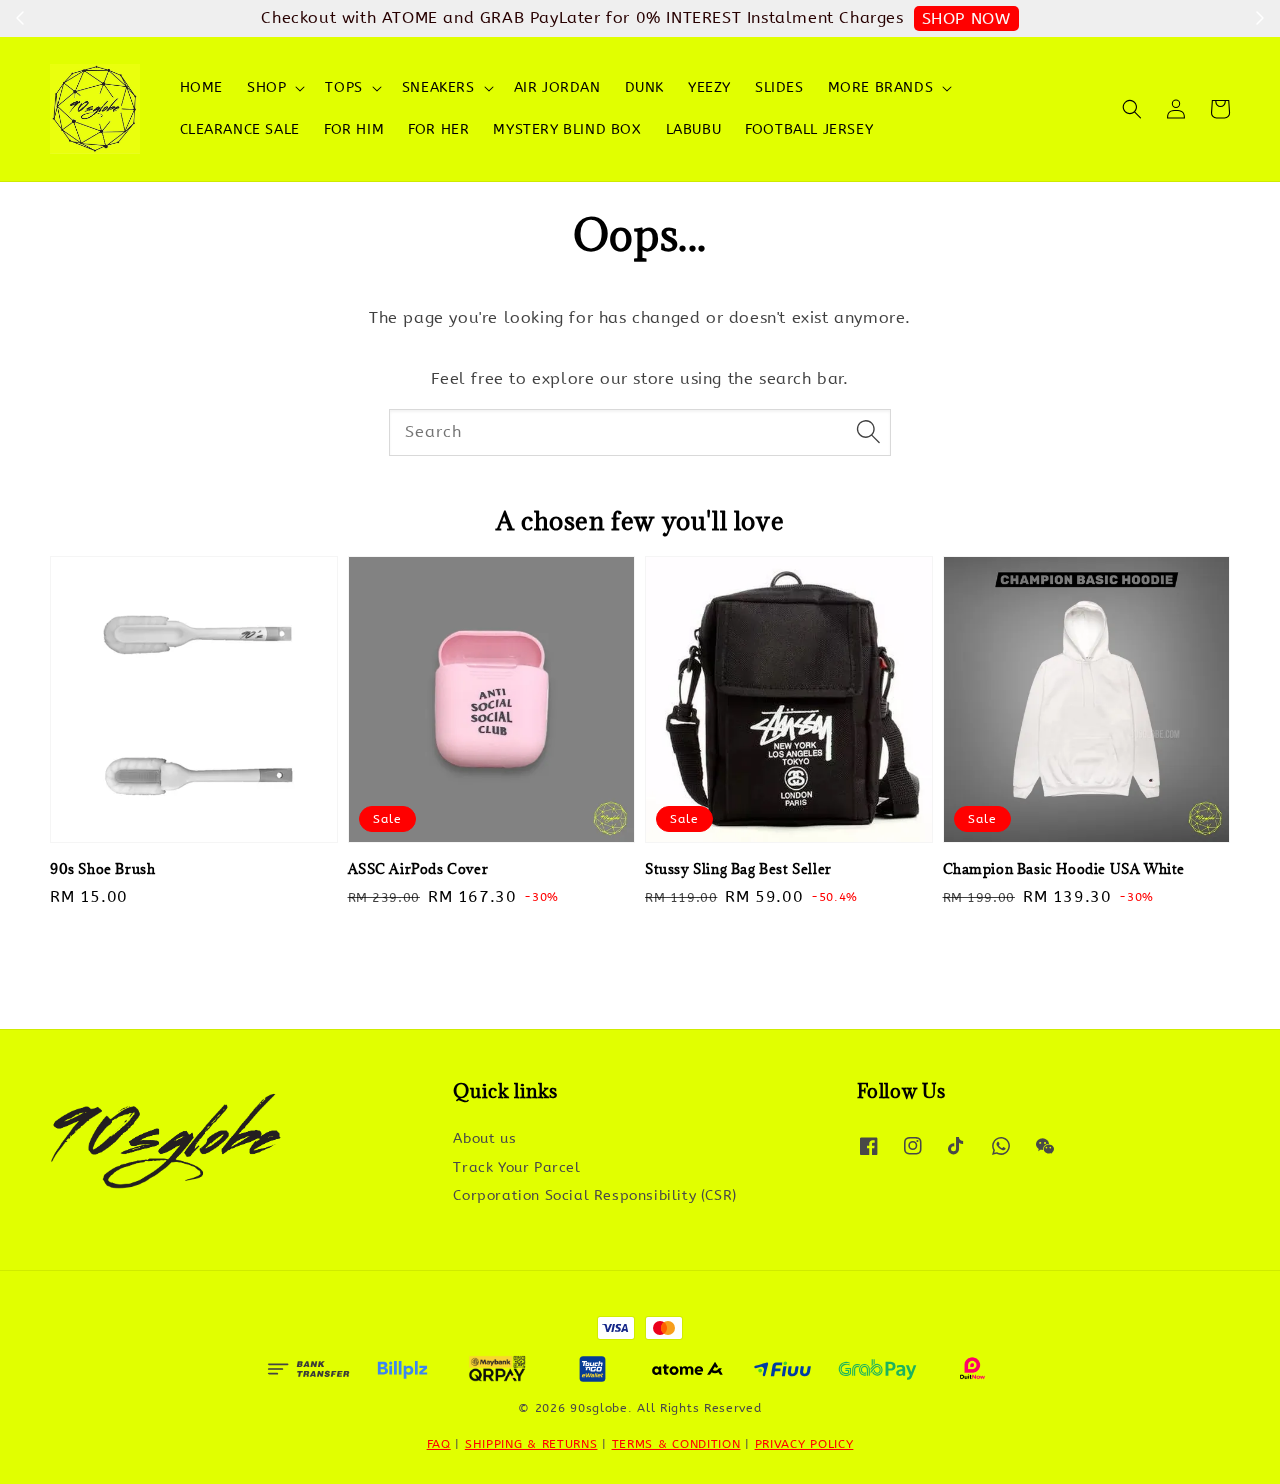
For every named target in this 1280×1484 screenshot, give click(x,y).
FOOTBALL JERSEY (809, 129)
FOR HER (438, 129)
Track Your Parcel (516, 1167)
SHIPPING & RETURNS (531, 1444)
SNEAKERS (438, 87)
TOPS (343, 87)
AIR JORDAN (557, 87)
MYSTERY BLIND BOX (567, 129)
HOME (201, 87)
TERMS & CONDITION (676, 1444)
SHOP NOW (966, 18)
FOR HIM (354, 129)
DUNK (644, 87)
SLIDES (779, 87)
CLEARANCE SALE (240, 129)
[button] (1132, 109)
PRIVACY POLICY (804, 1444)
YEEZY (709, 87)
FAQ (439, 1444)
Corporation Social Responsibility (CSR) (594, 1195)
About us (484, 1138)
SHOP (266, 87)
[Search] (868, 432)
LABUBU (694, 129)
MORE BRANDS (881, 87)
